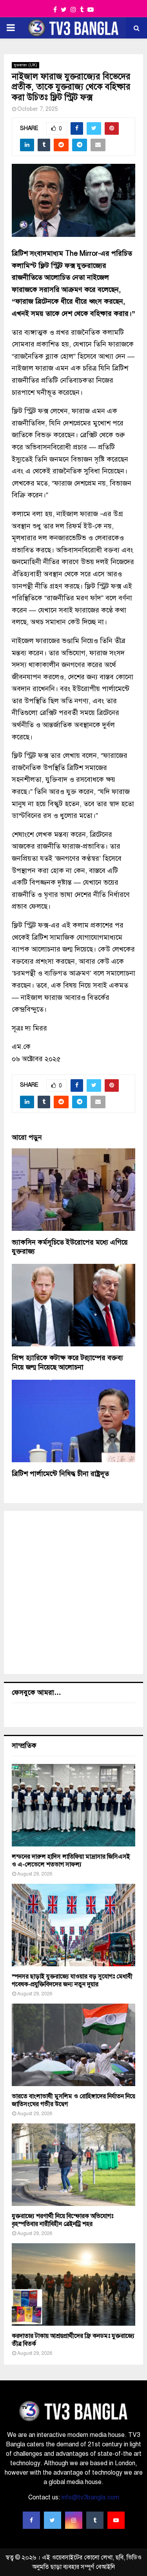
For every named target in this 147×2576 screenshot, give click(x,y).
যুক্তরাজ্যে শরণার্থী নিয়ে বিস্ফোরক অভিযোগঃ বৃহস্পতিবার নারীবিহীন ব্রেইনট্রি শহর (63, 2220)
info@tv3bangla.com (90, 2497)
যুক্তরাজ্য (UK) (25, 65)
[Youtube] (116, 2520)
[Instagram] (74, 2520)
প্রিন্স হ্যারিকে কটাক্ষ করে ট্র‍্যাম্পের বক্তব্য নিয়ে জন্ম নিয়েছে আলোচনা (67, 1362)
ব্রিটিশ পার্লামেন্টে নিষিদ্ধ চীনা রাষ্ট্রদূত (60, 1474)
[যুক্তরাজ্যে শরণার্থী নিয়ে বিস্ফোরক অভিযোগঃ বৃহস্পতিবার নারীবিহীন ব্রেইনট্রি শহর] (73, 2165)
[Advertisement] (73, 1592)
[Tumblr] (95, 2520)
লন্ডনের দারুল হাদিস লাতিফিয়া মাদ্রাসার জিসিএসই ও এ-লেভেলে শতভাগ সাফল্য (71, 1861)
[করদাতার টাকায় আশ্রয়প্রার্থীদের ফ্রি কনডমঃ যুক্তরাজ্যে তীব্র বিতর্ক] (73, 2284)
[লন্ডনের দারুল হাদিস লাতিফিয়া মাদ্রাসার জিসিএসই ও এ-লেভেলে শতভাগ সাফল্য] (73, 1805)
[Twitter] (53, 2520)
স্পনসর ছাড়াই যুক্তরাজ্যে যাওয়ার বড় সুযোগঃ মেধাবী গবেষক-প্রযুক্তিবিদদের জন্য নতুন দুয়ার (72, 1980)
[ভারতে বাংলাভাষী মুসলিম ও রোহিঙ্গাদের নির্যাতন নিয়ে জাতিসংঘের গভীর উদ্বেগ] (73, 2045)
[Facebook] (31, 2520)
